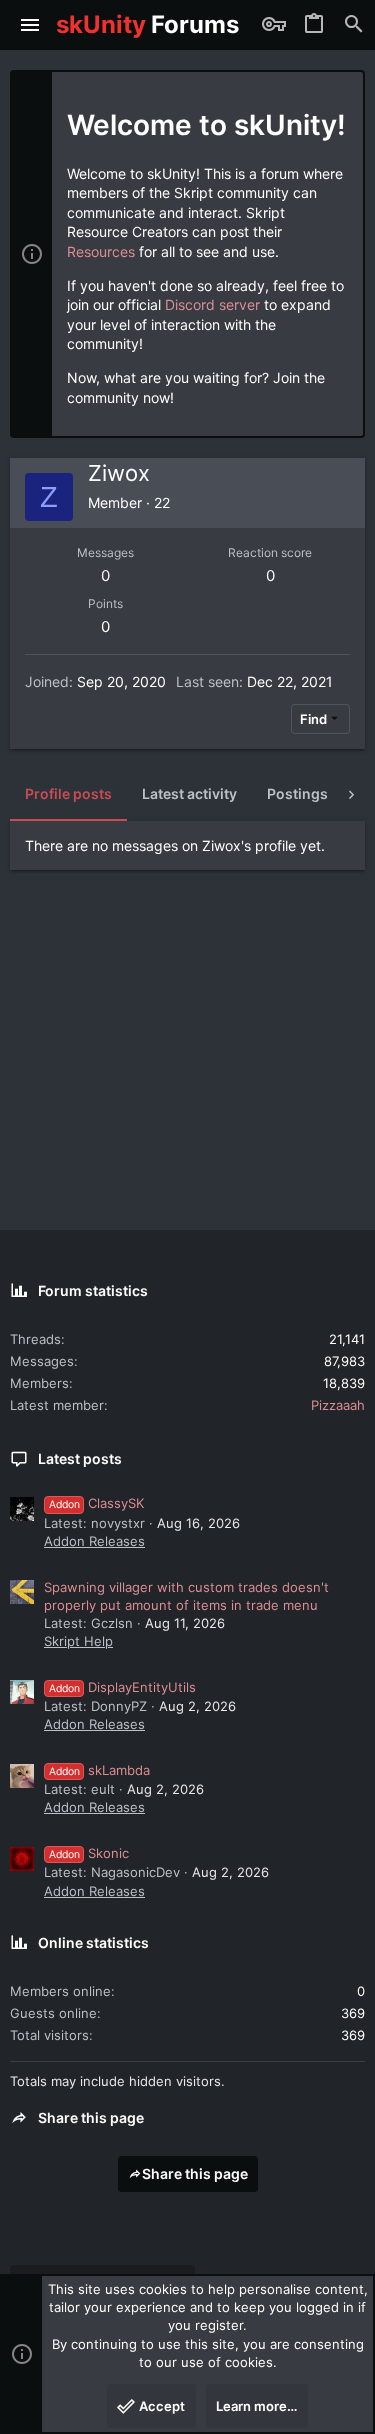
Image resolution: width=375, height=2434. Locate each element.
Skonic (89, 1853)
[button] (30, 25)
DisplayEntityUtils (122, 1687)
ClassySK (96, 1503)
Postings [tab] (297, 793)
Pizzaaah (338, 1405)
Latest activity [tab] (189, 793)
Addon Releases (94, 1541)
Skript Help (78, 1641)
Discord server (212, 304)
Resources (101, 251)
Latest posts (80, 1458)
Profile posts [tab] (68, 793)
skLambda (99, 1770)
